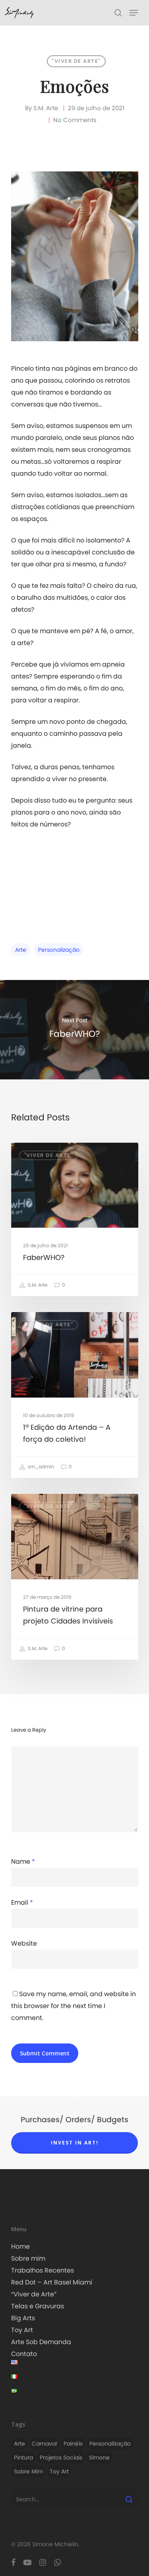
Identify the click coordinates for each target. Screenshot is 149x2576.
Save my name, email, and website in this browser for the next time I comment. (74, 2006)
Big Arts (23, 2318)
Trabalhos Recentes (43, 2270)
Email (22, 1902)
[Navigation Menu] (134, 13)
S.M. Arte (46, 108)
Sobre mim (28, 2258)
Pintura (23, 2457)
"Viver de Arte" (76, 61)
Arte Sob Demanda (41, 2342)
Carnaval (44, 2444)
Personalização (59, 950)
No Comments (75, 120)
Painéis (73, 2444)
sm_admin (40, 1467)
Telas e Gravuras (38, 2306)
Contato (24, 2354)
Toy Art (22, 2330)
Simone (99, 2457)
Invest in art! (75, 2143)
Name (23, 1862)
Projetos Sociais (61, 2457)
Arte (21, 950)
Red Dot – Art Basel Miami (52, 2282)
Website (24, 1943)
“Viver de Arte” (34, 2294)
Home (20, 2246)
